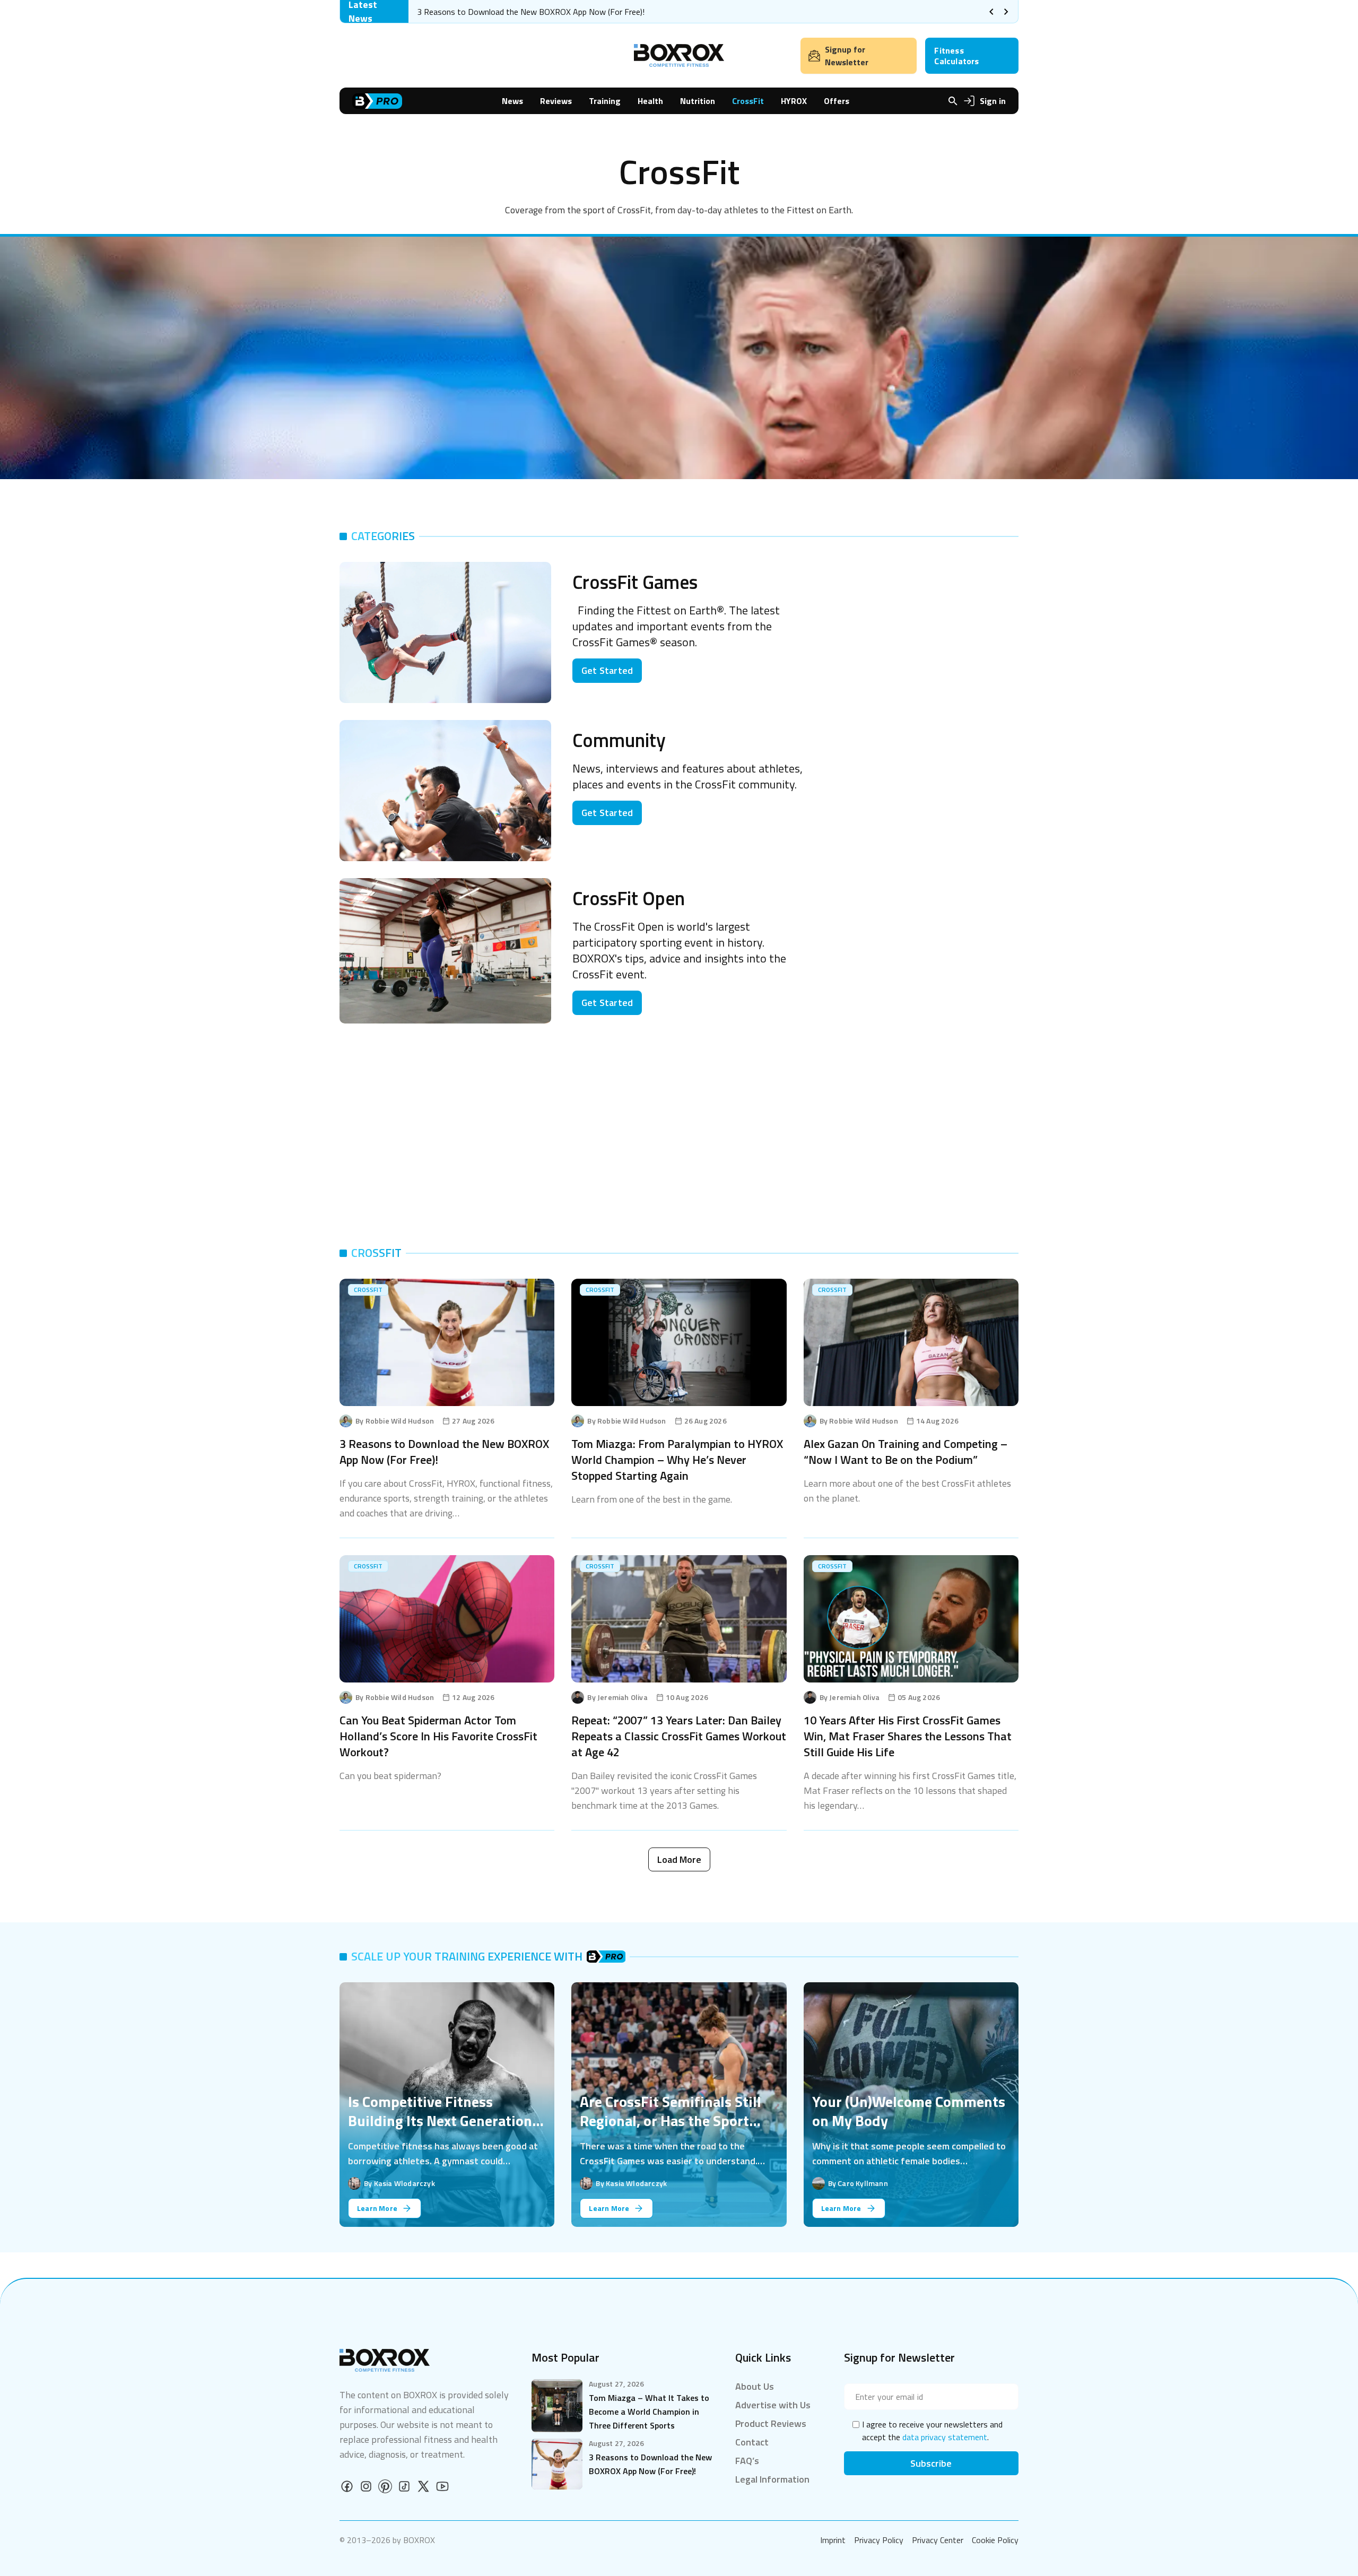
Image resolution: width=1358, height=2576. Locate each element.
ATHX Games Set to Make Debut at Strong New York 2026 (524, 12)
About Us (755, 2386)
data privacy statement (945, 2437)
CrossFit (748, 101)
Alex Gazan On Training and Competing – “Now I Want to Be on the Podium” (906, 1452)
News (512, 101)
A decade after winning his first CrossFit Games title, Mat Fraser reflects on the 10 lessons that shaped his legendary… (910, 1790)
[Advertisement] (926, 636)
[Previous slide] (991, 12)
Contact (752, 2442)
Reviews (556, 101)
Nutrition (698, 101)
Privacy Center (938, 2540)
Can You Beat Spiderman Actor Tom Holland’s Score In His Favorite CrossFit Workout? (438, 1736)
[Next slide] (1006, 12)
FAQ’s (747, 2461)
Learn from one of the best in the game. (652, 1499)
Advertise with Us (773, 2405)
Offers (837, 101)
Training (605, 101)
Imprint (833, 2540)
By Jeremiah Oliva (617, 1697)
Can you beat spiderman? (390, 1776)
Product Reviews (771, 2423)
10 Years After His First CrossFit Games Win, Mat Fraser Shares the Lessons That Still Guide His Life (908, 1736)
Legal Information (772, 2479)
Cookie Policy (995, 2540)
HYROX (794, 101)
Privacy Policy (879, 2540)
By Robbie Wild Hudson (395, 1421)
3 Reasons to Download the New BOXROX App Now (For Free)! (444, 1452)
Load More (679, 1859)
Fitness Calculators (956, 56)
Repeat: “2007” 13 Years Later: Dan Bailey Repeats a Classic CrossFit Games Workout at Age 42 (679, 1736)
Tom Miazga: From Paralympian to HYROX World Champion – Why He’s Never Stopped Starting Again (677, 1460)
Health (650, 101)
